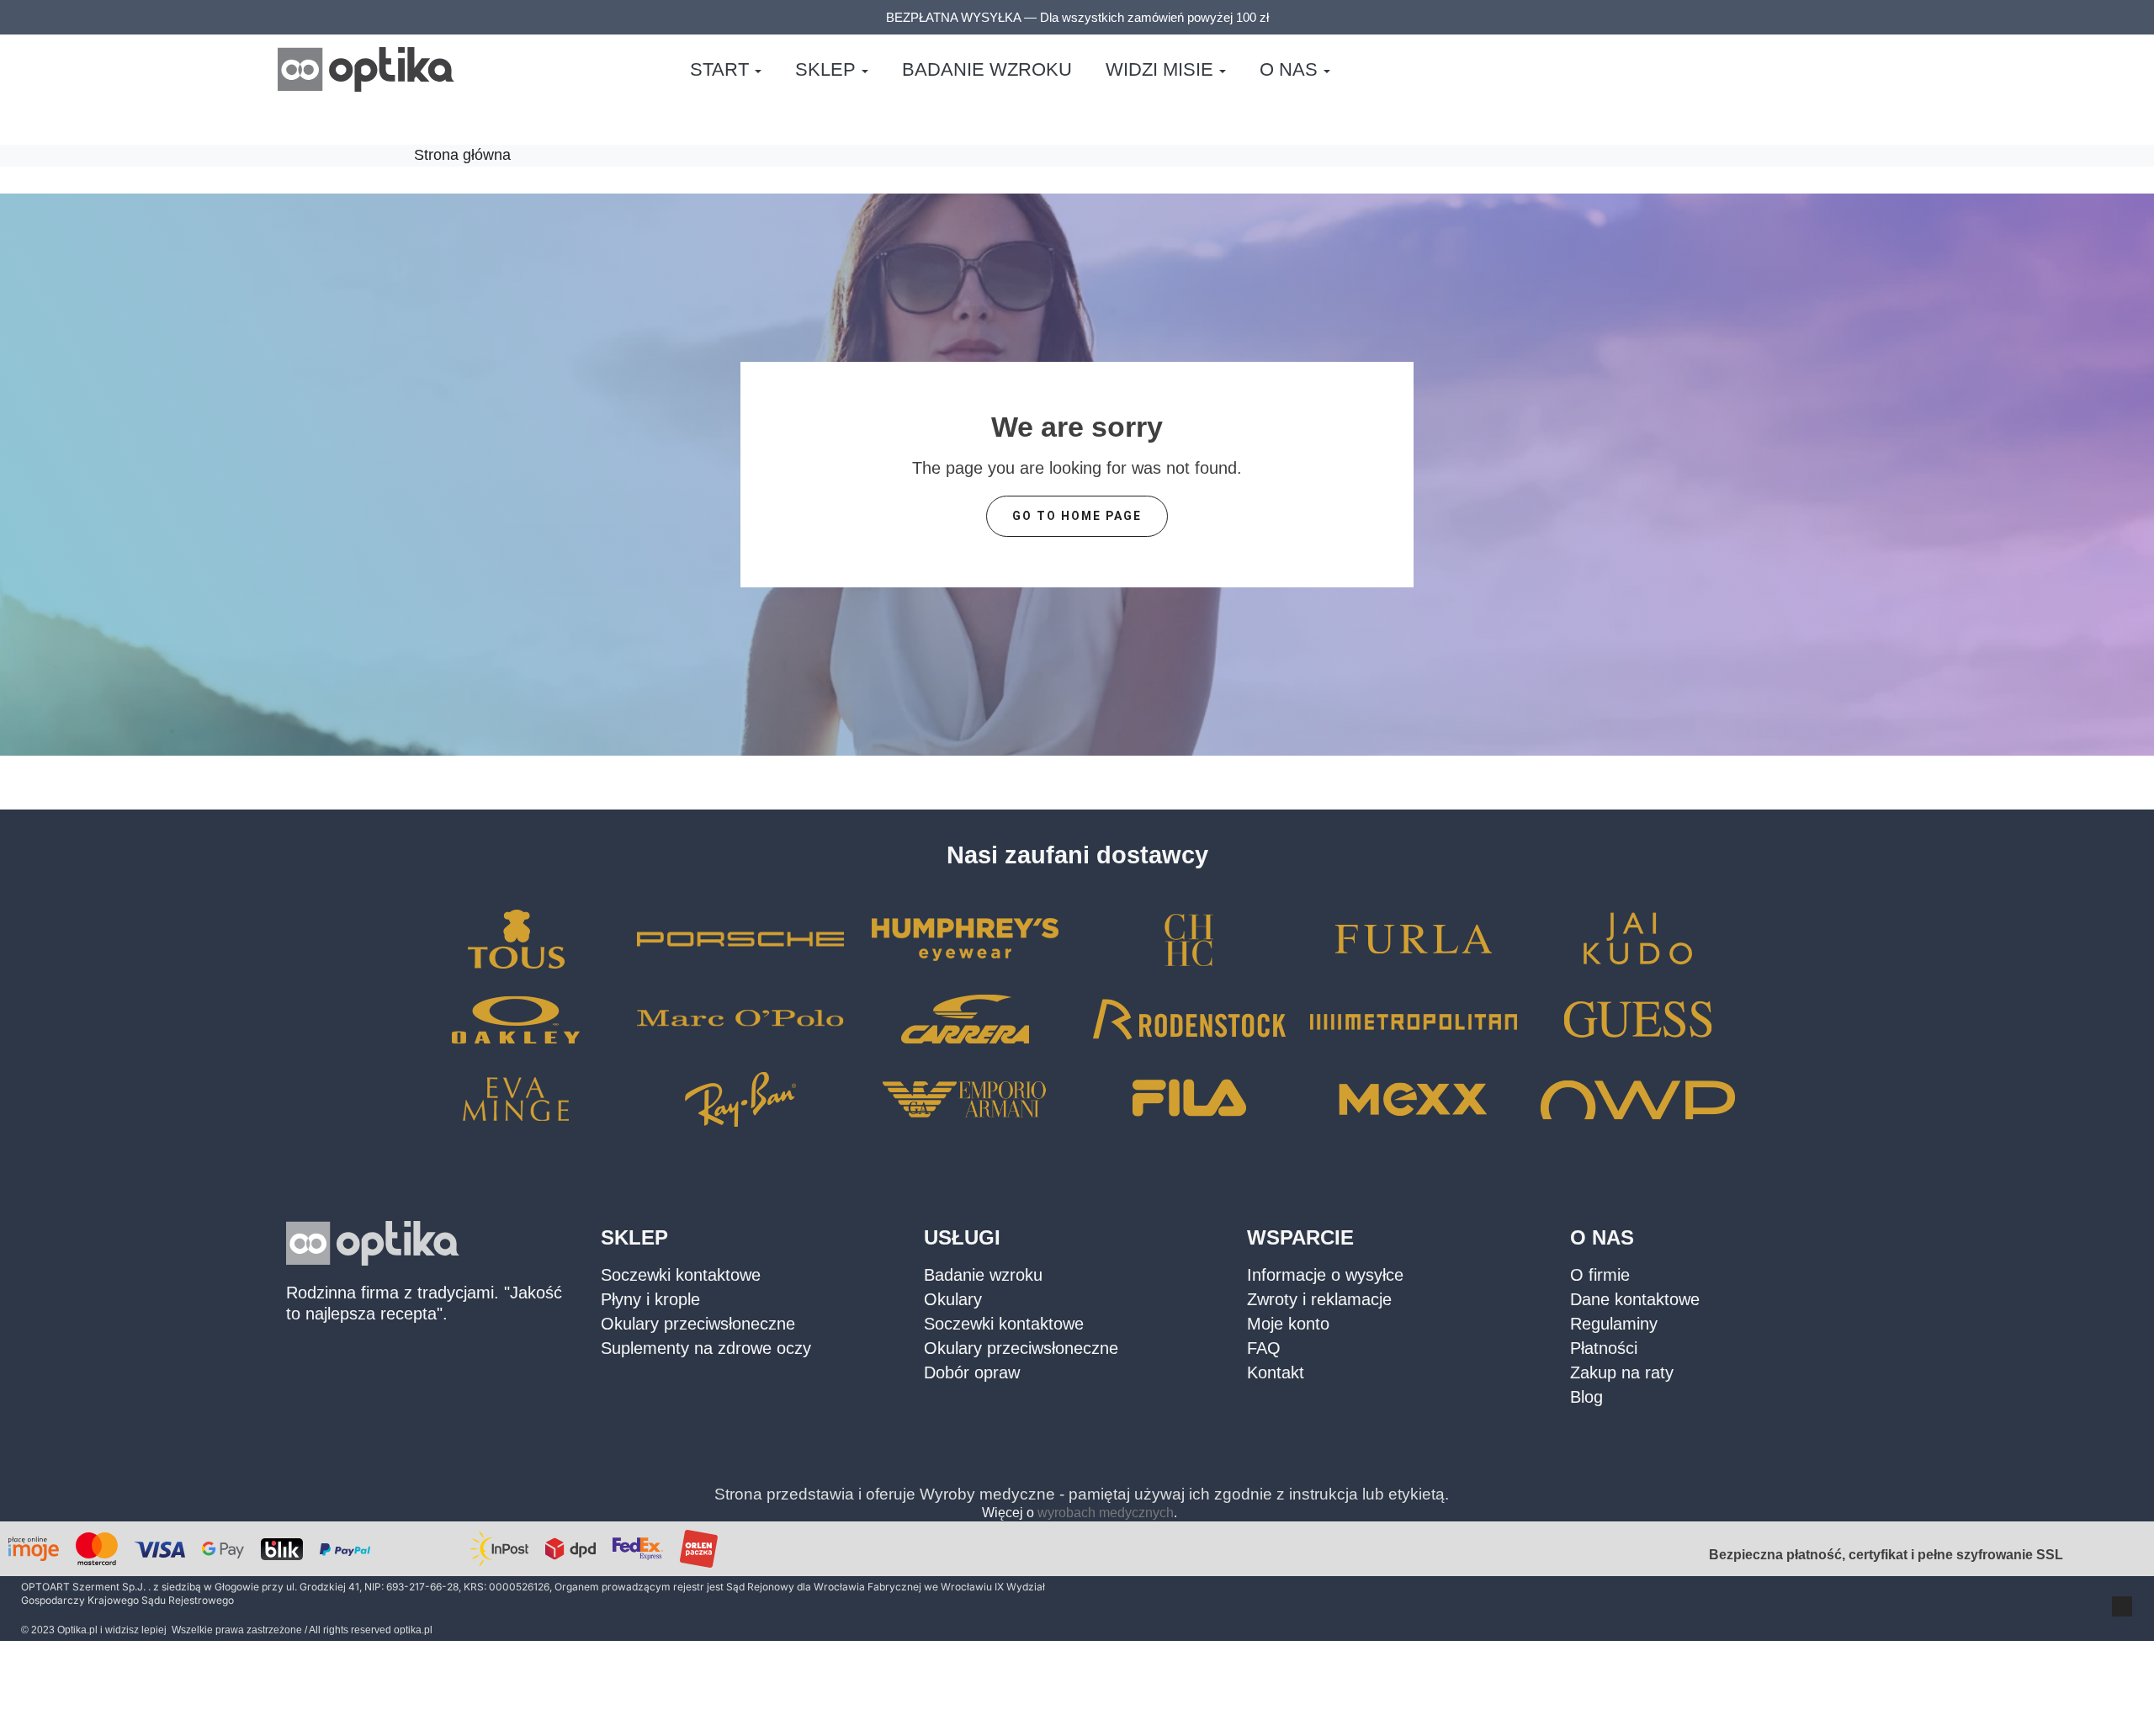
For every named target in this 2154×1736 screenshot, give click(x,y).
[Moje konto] (1828, 70)
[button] (1788, 69)
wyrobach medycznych (1106, 1513)
